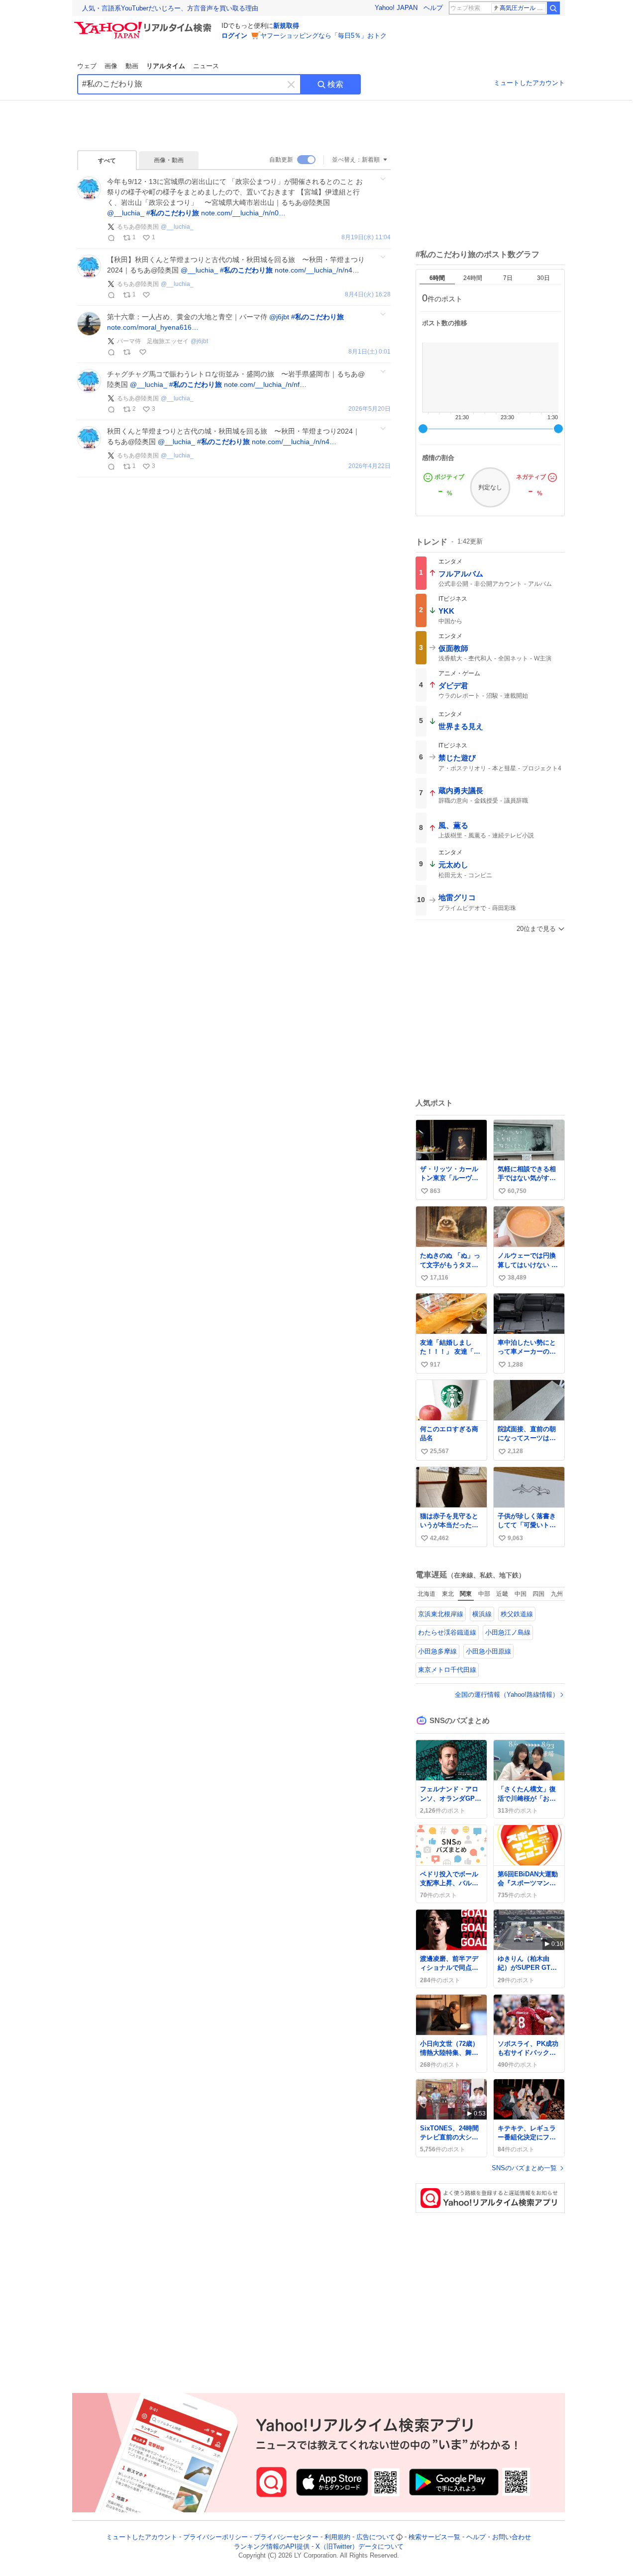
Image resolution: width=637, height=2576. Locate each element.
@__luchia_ (126, 213)
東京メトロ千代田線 (447, 1670)
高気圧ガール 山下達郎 (523, 8)
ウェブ (87, 66)
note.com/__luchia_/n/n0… (243, 213)
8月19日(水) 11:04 (366, 237)
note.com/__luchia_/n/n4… (317, 270)
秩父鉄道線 (517, 1614)
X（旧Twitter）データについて (360, 2546)
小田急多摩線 (437, 1651)
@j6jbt (279, 317)
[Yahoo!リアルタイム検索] (144, 24)
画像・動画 (169, 160)
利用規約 (337, 2537)
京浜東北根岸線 (441, 1614)
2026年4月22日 (370, 466)
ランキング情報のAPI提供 (272, 2546)
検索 (335, 84)
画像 (111, 66)
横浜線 (482, 1614)
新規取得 (286, 26)
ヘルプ (433, 8)
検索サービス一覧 (434, 2537)
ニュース (206, 66)
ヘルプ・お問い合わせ (499, 2537)
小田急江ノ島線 (508, 1632)
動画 (132, 66)
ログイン (234, 36)
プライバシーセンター (286, 2537)
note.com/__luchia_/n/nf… (265, 384)
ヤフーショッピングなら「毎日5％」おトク (323, 36)
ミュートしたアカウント (529, 83)
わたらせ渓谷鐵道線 (447, 1632)
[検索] (553, 8)
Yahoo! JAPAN (396, 8)
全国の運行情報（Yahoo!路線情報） (507, 1695)
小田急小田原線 (488, 1651)
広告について (376, 2537)
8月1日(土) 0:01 (370, 352)
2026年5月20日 (370, 409)
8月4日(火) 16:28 (368, 295)
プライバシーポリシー (215, 2537)
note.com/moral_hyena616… (153, 327)
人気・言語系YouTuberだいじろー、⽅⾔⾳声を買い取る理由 (170, 8)
